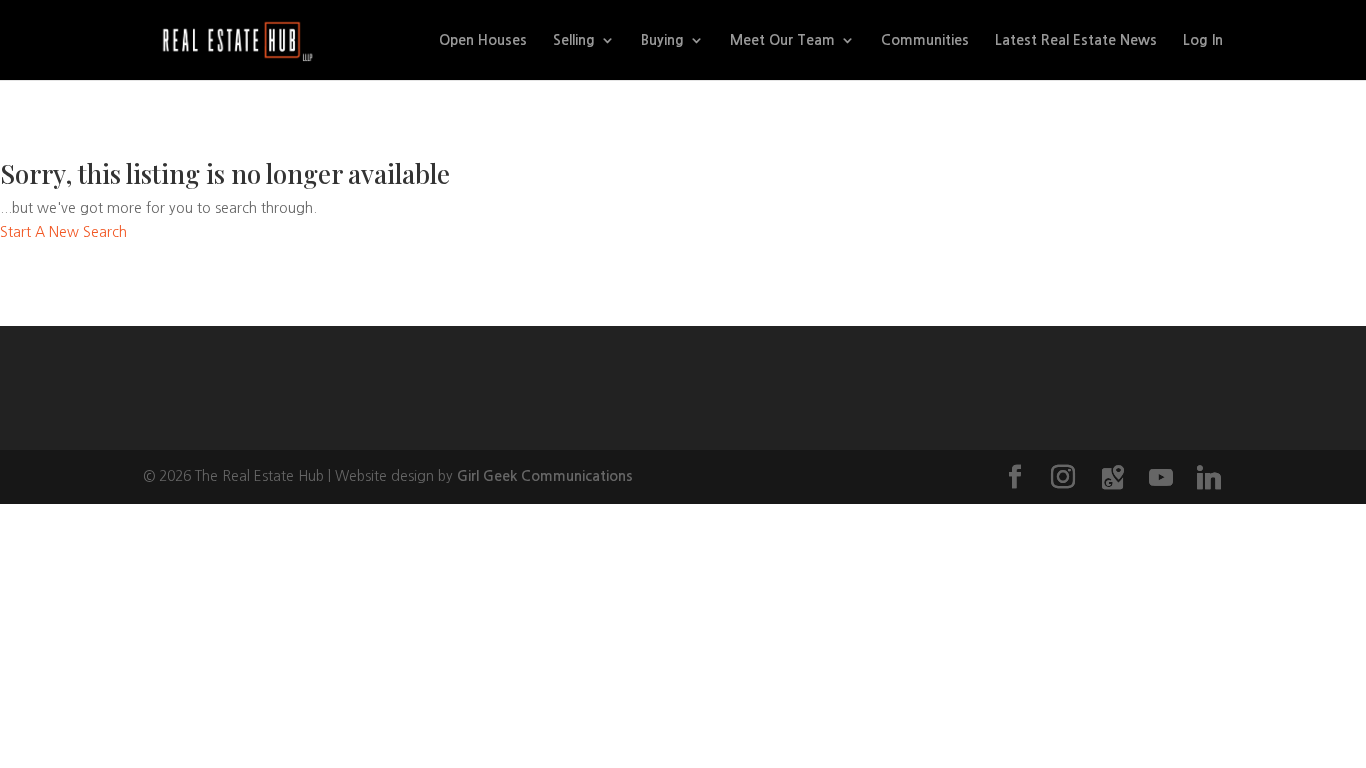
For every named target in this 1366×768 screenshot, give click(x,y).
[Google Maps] (1113, 478)
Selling (574, 40)
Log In (1203, 40)
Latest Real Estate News (1076, 40)
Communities (925, 40)
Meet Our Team (782, 40)
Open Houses (483, 40)
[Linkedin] (1209, 478)
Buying (662, 40)
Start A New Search (63, 232)
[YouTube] (1161, 478)
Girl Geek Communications (545, 476)
